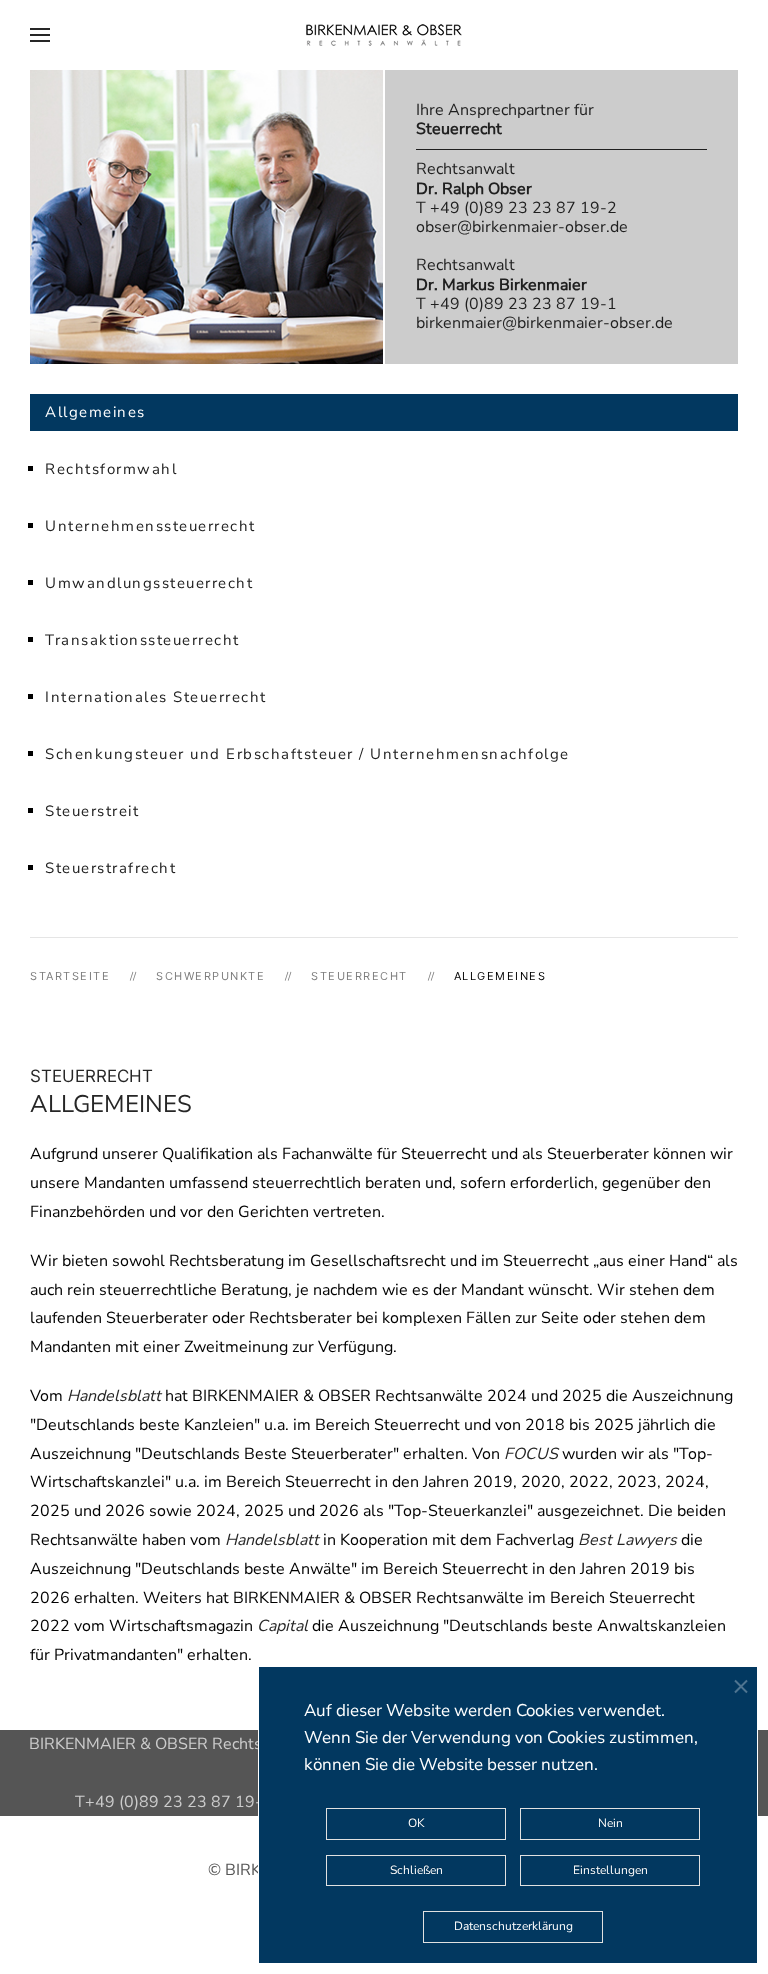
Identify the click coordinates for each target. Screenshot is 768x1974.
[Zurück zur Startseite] (384, 35)
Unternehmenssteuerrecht (150, 526)
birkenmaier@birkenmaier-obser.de (544, 323)
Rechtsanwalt (474, 178)
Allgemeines (95, 412)
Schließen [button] (416, 1870)
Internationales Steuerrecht (156, 697)
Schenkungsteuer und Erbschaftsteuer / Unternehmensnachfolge (307, 754)
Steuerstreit (92, 811)
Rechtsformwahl (111, 469)
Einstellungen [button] (610, 1870)
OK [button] (416, 1823)
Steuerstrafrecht (110, 868)
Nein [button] (610, 1823)
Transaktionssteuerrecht (142, 640)
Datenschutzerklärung (513, 1926)
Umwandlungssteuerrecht (149, 583)
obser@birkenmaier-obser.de (522, 227)
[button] (40, 35)
